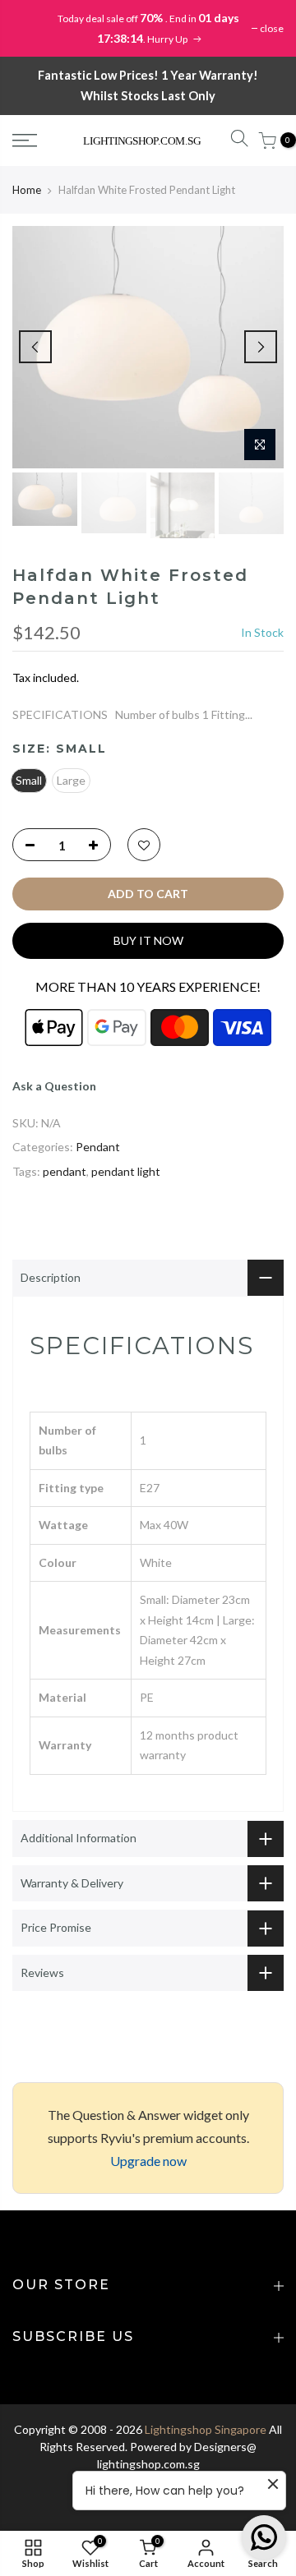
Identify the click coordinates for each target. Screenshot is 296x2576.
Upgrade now (148, 2161)
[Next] (261, 347)
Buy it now (148, 940)
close (272, 28)
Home (27, 190)
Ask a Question (54, 1086)
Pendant (98, 1147)
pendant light (126, 1171)
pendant (65, 1171)
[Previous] (35, 347)
